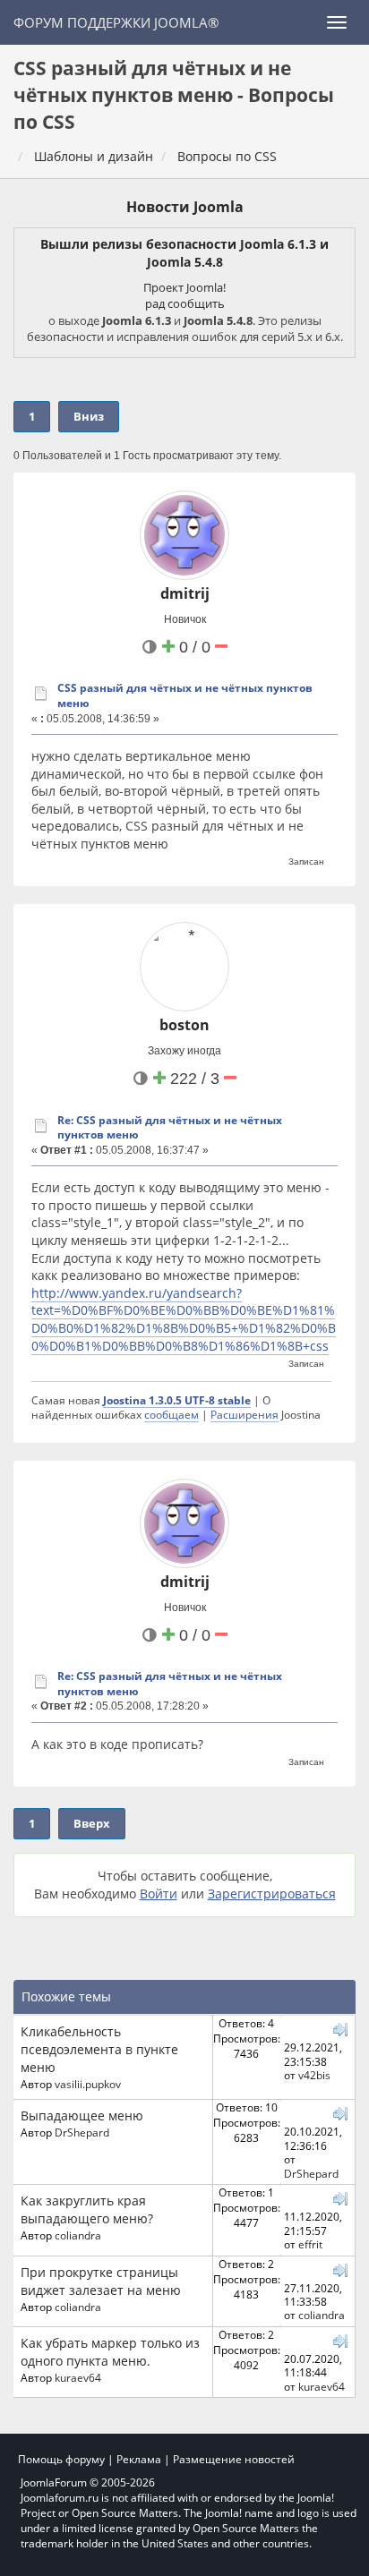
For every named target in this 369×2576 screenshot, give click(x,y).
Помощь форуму (61, 2459)
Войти (159, 1894)
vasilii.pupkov (88, 2084)
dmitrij (185, 593)
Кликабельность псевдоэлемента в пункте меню (99, 2049)
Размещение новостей (234, 2459)
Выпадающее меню (82, 2115)
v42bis (314, 2075)
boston (184, 1025)
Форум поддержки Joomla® (116, 22)
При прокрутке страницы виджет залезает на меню (101, 2281)
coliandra (78, 2235)
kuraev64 (78, 2377)
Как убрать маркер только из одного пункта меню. (110, 2352)
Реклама (139, 2459)
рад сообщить (185, 303)
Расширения (245, 1414)
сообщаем (172, 1414)
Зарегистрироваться (272, 1894)
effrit (310, 2244)
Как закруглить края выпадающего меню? (87, 2209)
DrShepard (82, 2132)
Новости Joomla (185, 207)
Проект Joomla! (184, 287)
